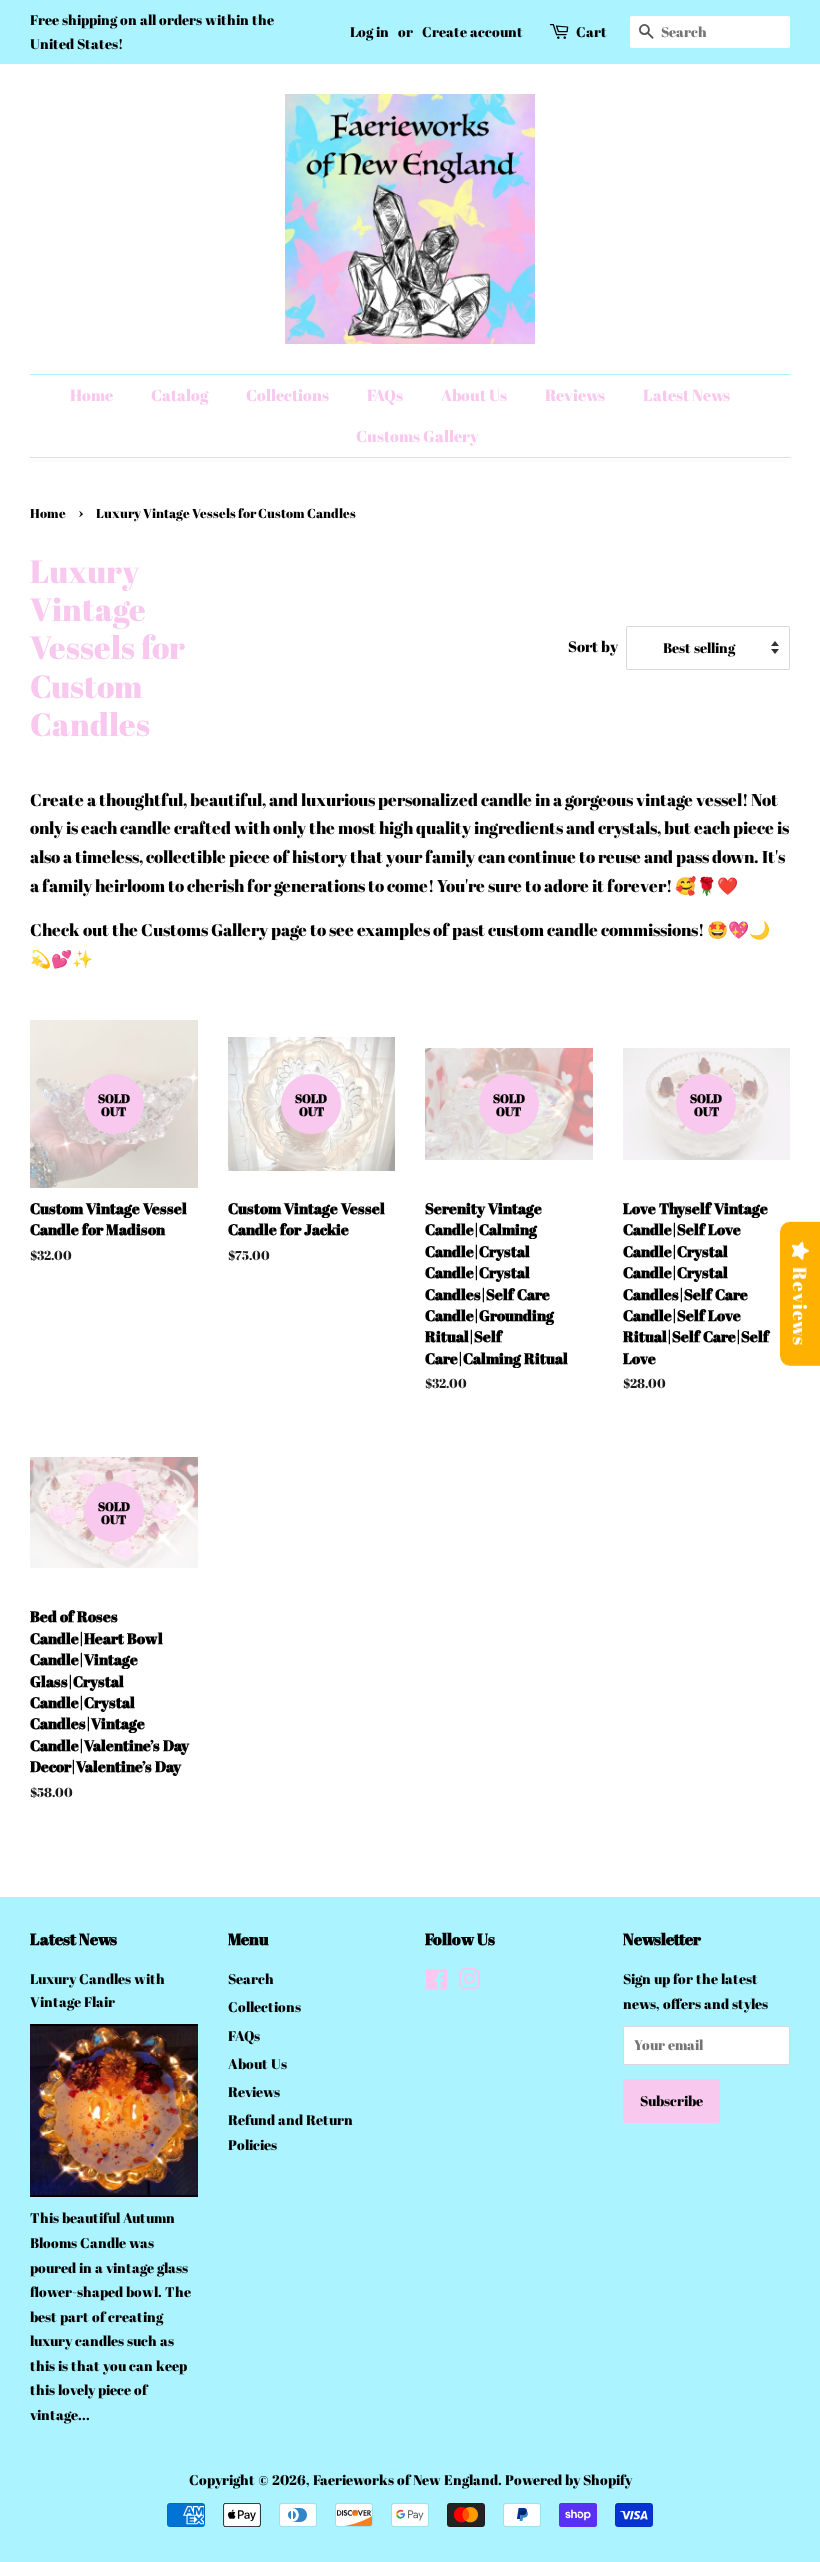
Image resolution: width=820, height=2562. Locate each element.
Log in (369, 31)
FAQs (385, 395)
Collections (287, 395)
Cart (591, 31)
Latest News (686, 395)
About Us (474, 395)
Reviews (575, 395)
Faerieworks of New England (405, 2479)
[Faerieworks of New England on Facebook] (436, 1982)
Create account (472, 31)
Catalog (179, 395)
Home (91, 395)
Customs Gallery (417, 436)
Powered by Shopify (568, 2479)
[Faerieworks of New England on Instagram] (469, 1982)
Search (251, 1978)
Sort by (593, 646)
